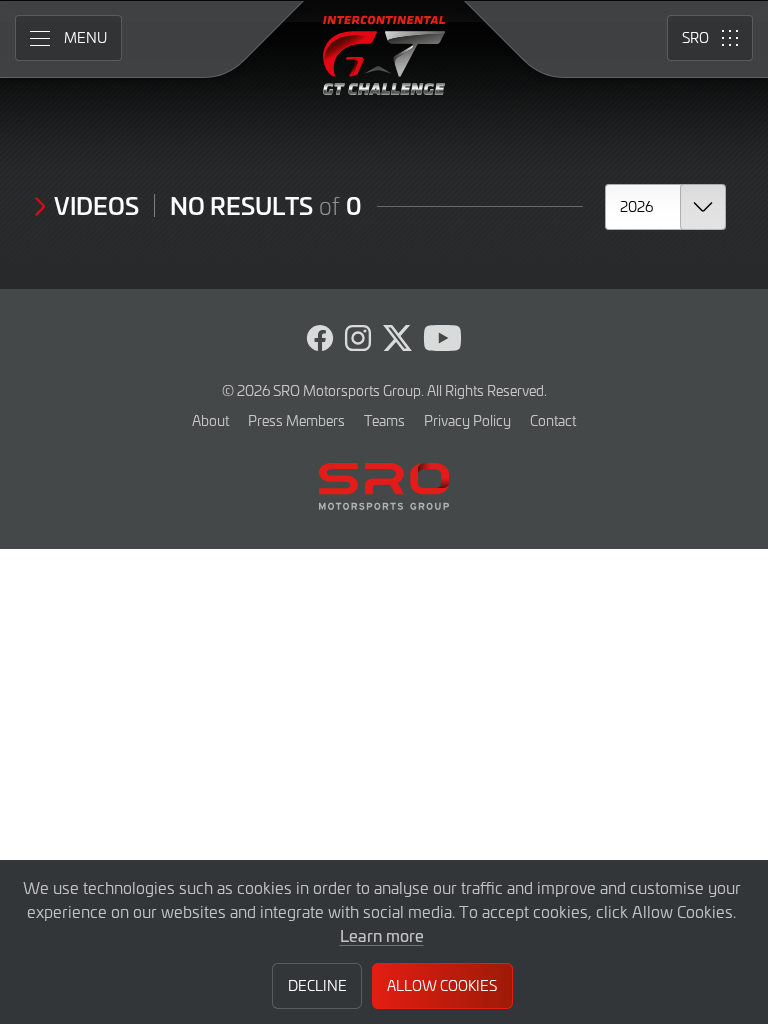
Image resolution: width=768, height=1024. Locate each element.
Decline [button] (317, 985)
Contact (553, 420)
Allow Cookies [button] (442, 985)
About (210, 420)
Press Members (296, 420)
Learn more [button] (382, 935)
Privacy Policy (467, 420)
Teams (384, 420)
